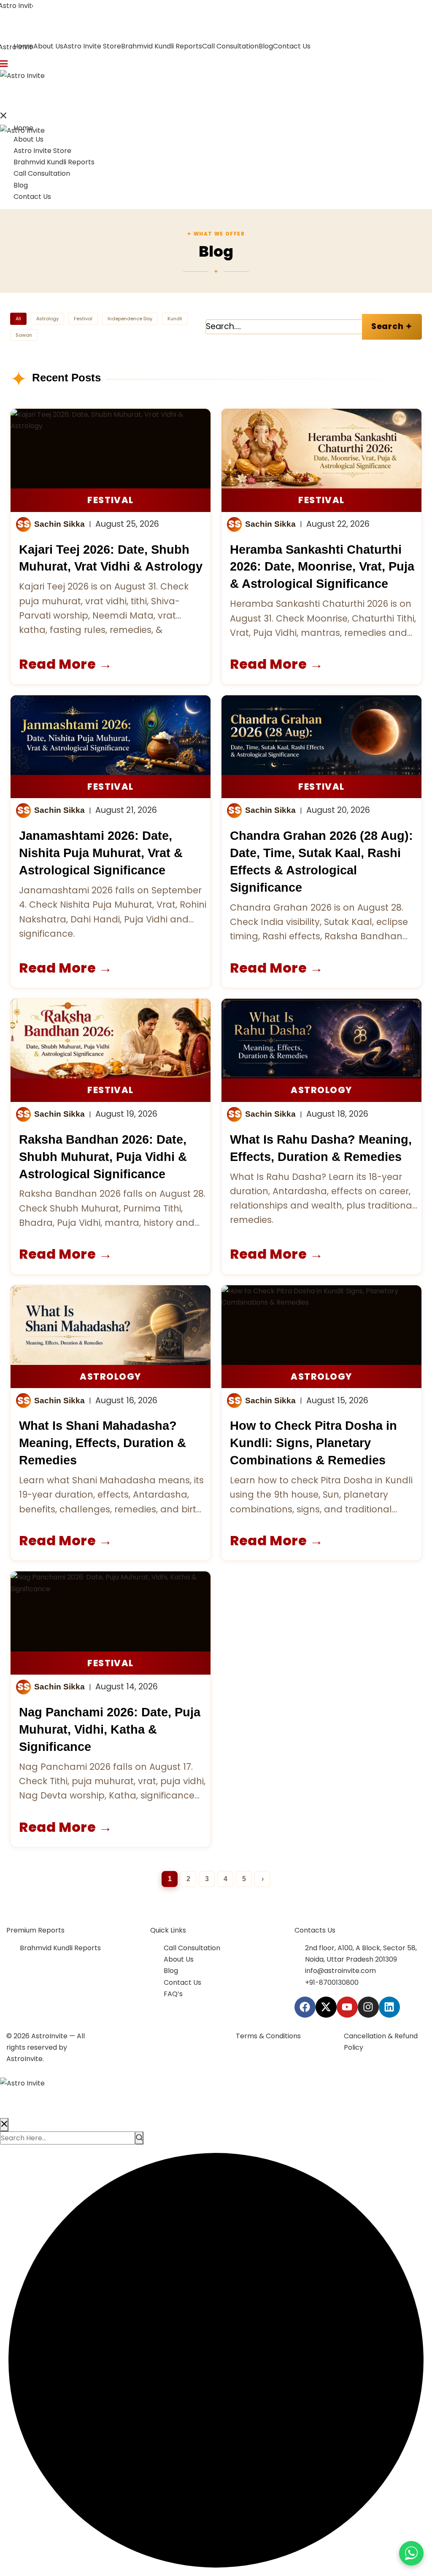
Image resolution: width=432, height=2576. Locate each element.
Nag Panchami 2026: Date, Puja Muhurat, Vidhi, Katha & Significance (110, 1729)
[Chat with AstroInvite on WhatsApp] (411, 2553)
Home (23, 128)
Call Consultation (230, 46)
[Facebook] (305, 2007)
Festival (83, 319)
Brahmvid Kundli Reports (162, 46)
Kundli (175, 319)
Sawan (24, 335)
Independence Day (130, 319)
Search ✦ (392, 326)
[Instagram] (368, 2007)
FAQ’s (173, 1994)
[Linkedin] (389, 2007)
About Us (48, 46)
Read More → (66, 664)
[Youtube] (347, 2007)
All (18, 319)
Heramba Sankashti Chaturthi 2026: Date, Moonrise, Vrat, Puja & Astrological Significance (322, 567)
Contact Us (292, 46)
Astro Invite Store (92, 46)
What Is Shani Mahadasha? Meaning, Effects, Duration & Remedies (103, 1443)
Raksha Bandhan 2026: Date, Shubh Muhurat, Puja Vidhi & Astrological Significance (103, 1157)
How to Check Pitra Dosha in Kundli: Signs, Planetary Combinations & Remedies (313, 1443)
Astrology (47, 319)
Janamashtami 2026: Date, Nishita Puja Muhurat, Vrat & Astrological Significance (101, 853)
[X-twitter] (326, 2007)
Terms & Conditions (268, 2036)
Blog (266, 46)
